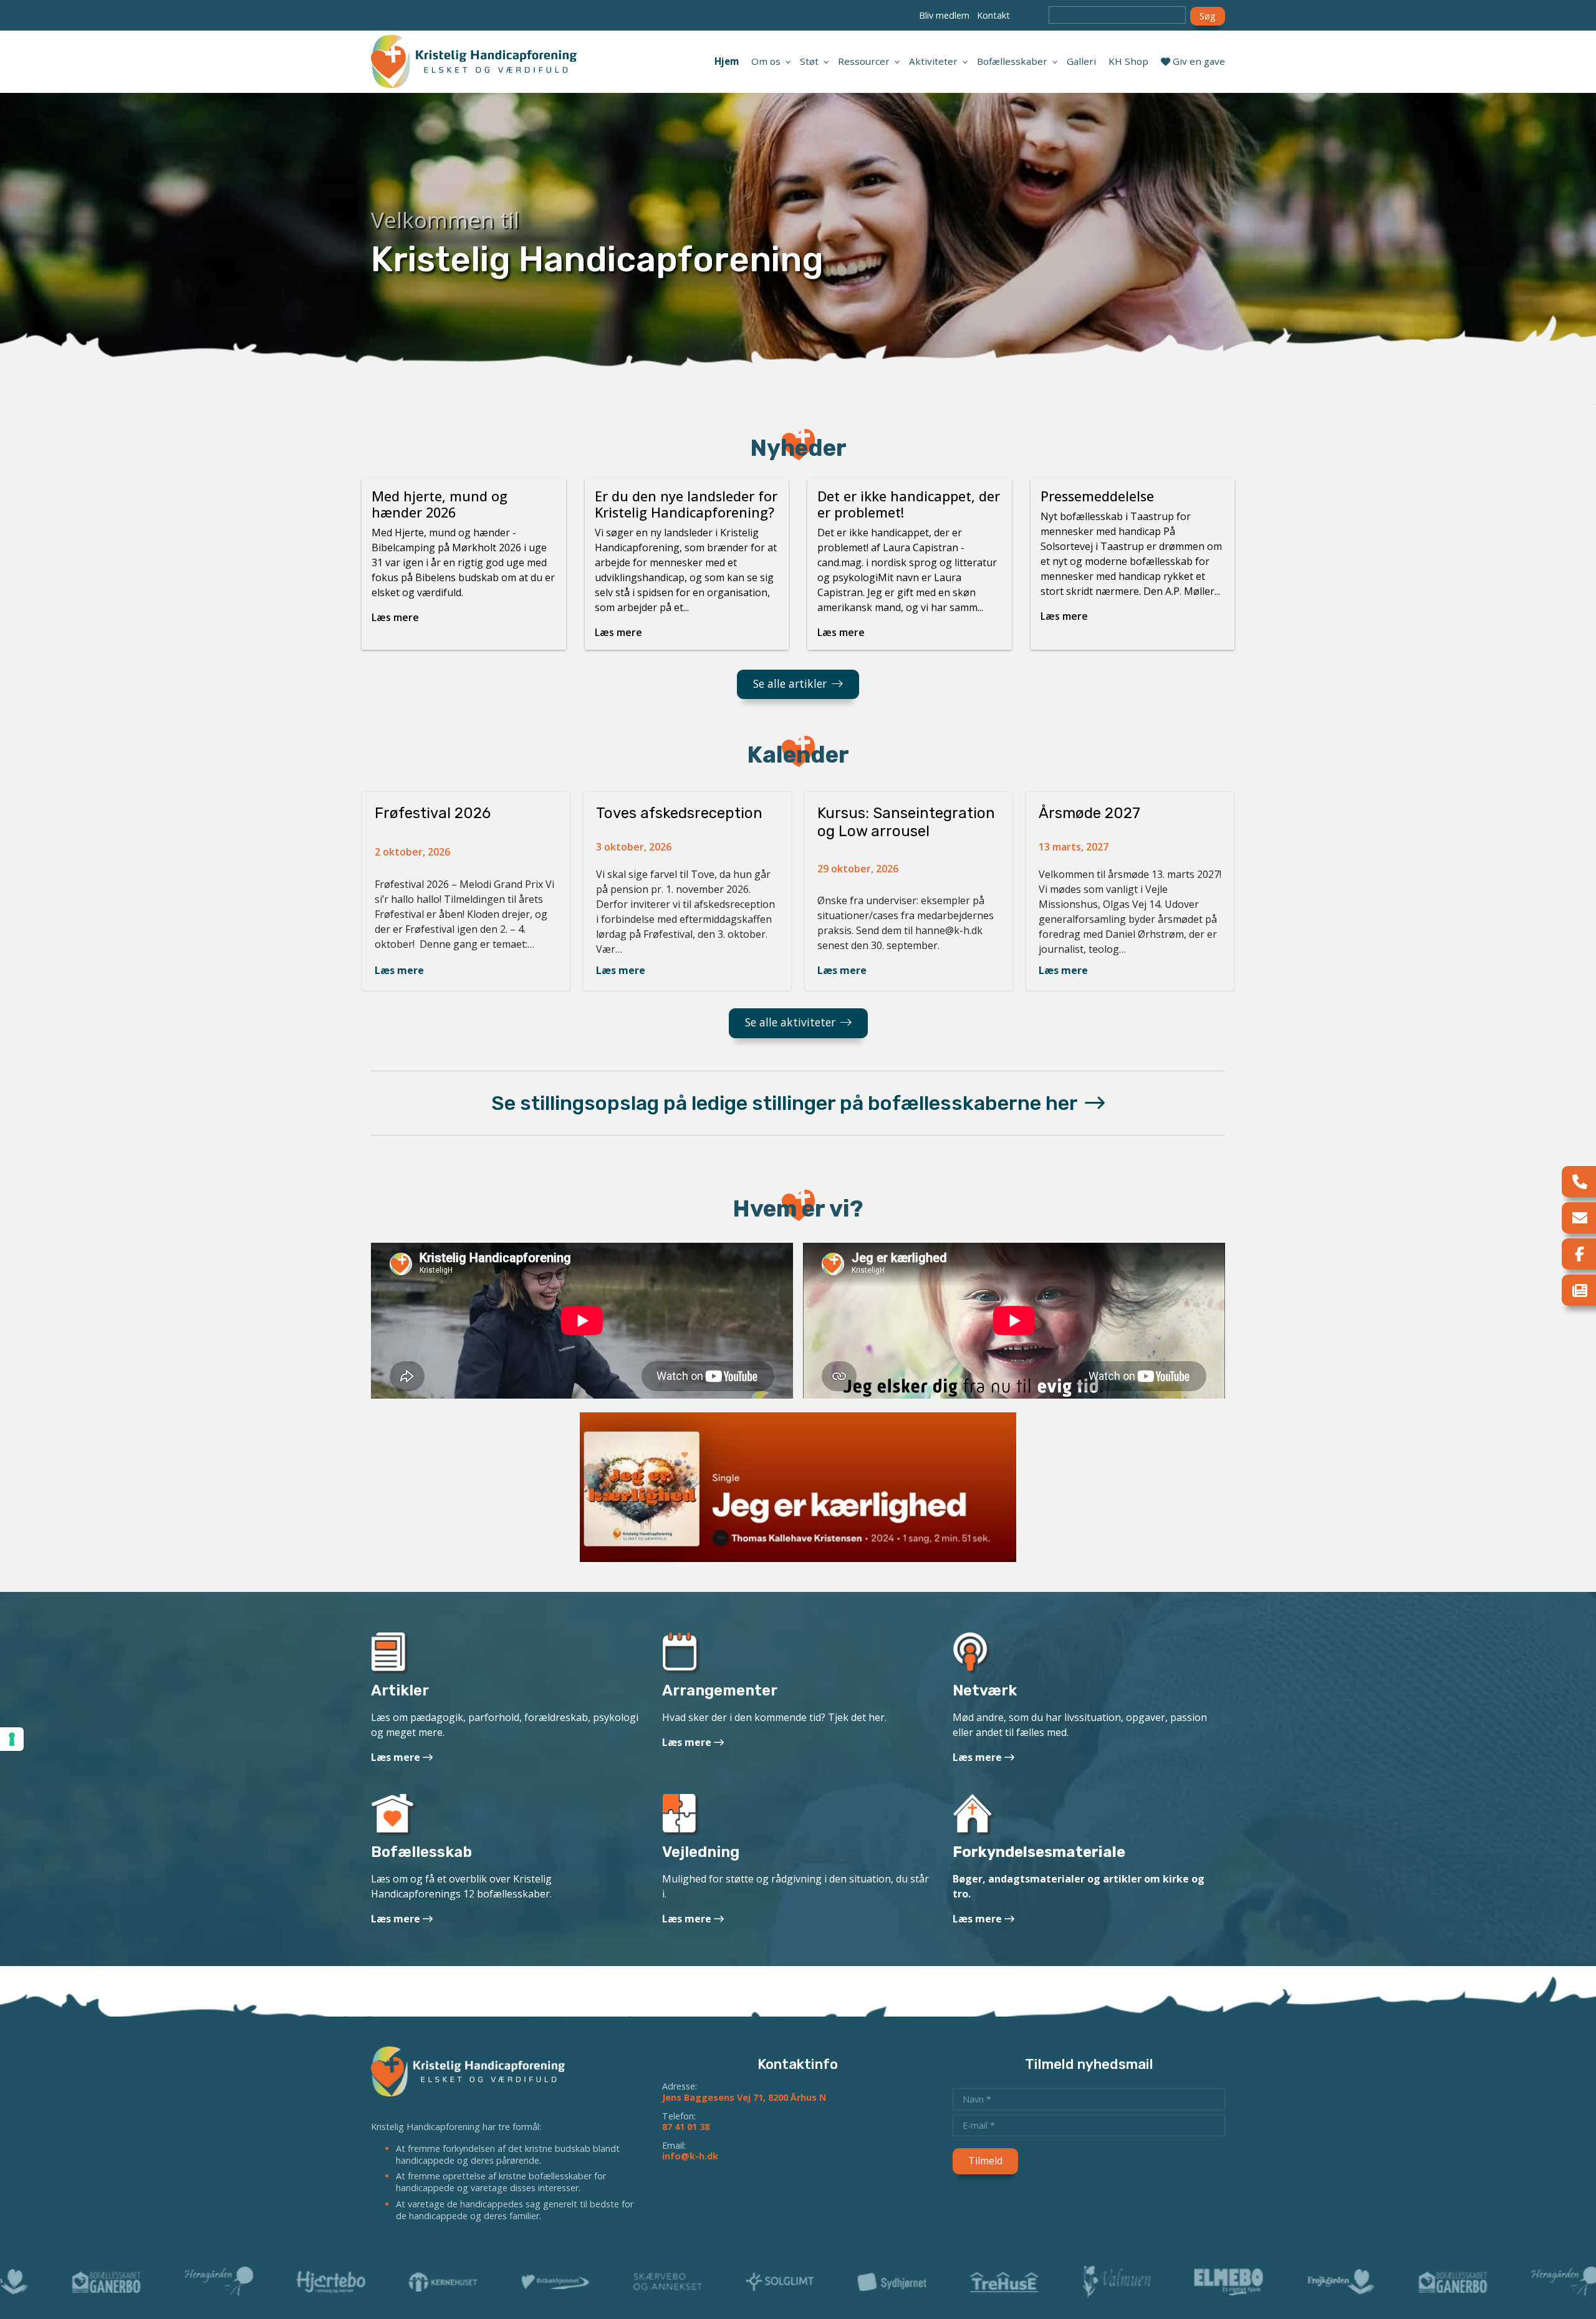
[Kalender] (682, 1656)
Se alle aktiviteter (790, 1022)
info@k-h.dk (690, 2156)
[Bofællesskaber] (394, 1817)
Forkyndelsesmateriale (1039, 1852)
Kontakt (993, 15)
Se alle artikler (790, 683)
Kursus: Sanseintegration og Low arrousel (906, 822)
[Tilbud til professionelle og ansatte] (972, 1656)
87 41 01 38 (686, 2127)
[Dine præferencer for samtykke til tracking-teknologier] (12, 1739)
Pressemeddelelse (1097, 496)
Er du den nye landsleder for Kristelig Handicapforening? (686, 504)
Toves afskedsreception (679, 813)
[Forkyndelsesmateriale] (974, 1817)
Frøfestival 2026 (433, 813)
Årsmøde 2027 (1089, 813)
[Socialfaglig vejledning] (681, 1817)
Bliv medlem (944, 15)
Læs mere (399, 970)
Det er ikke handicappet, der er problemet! (909, 504)
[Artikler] (390, 1656)
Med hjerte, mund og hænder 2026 (440, 504)
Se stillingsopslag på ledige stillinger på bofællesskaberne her (786, 1103)
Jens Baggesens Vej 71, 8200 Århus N (744, 2097)
